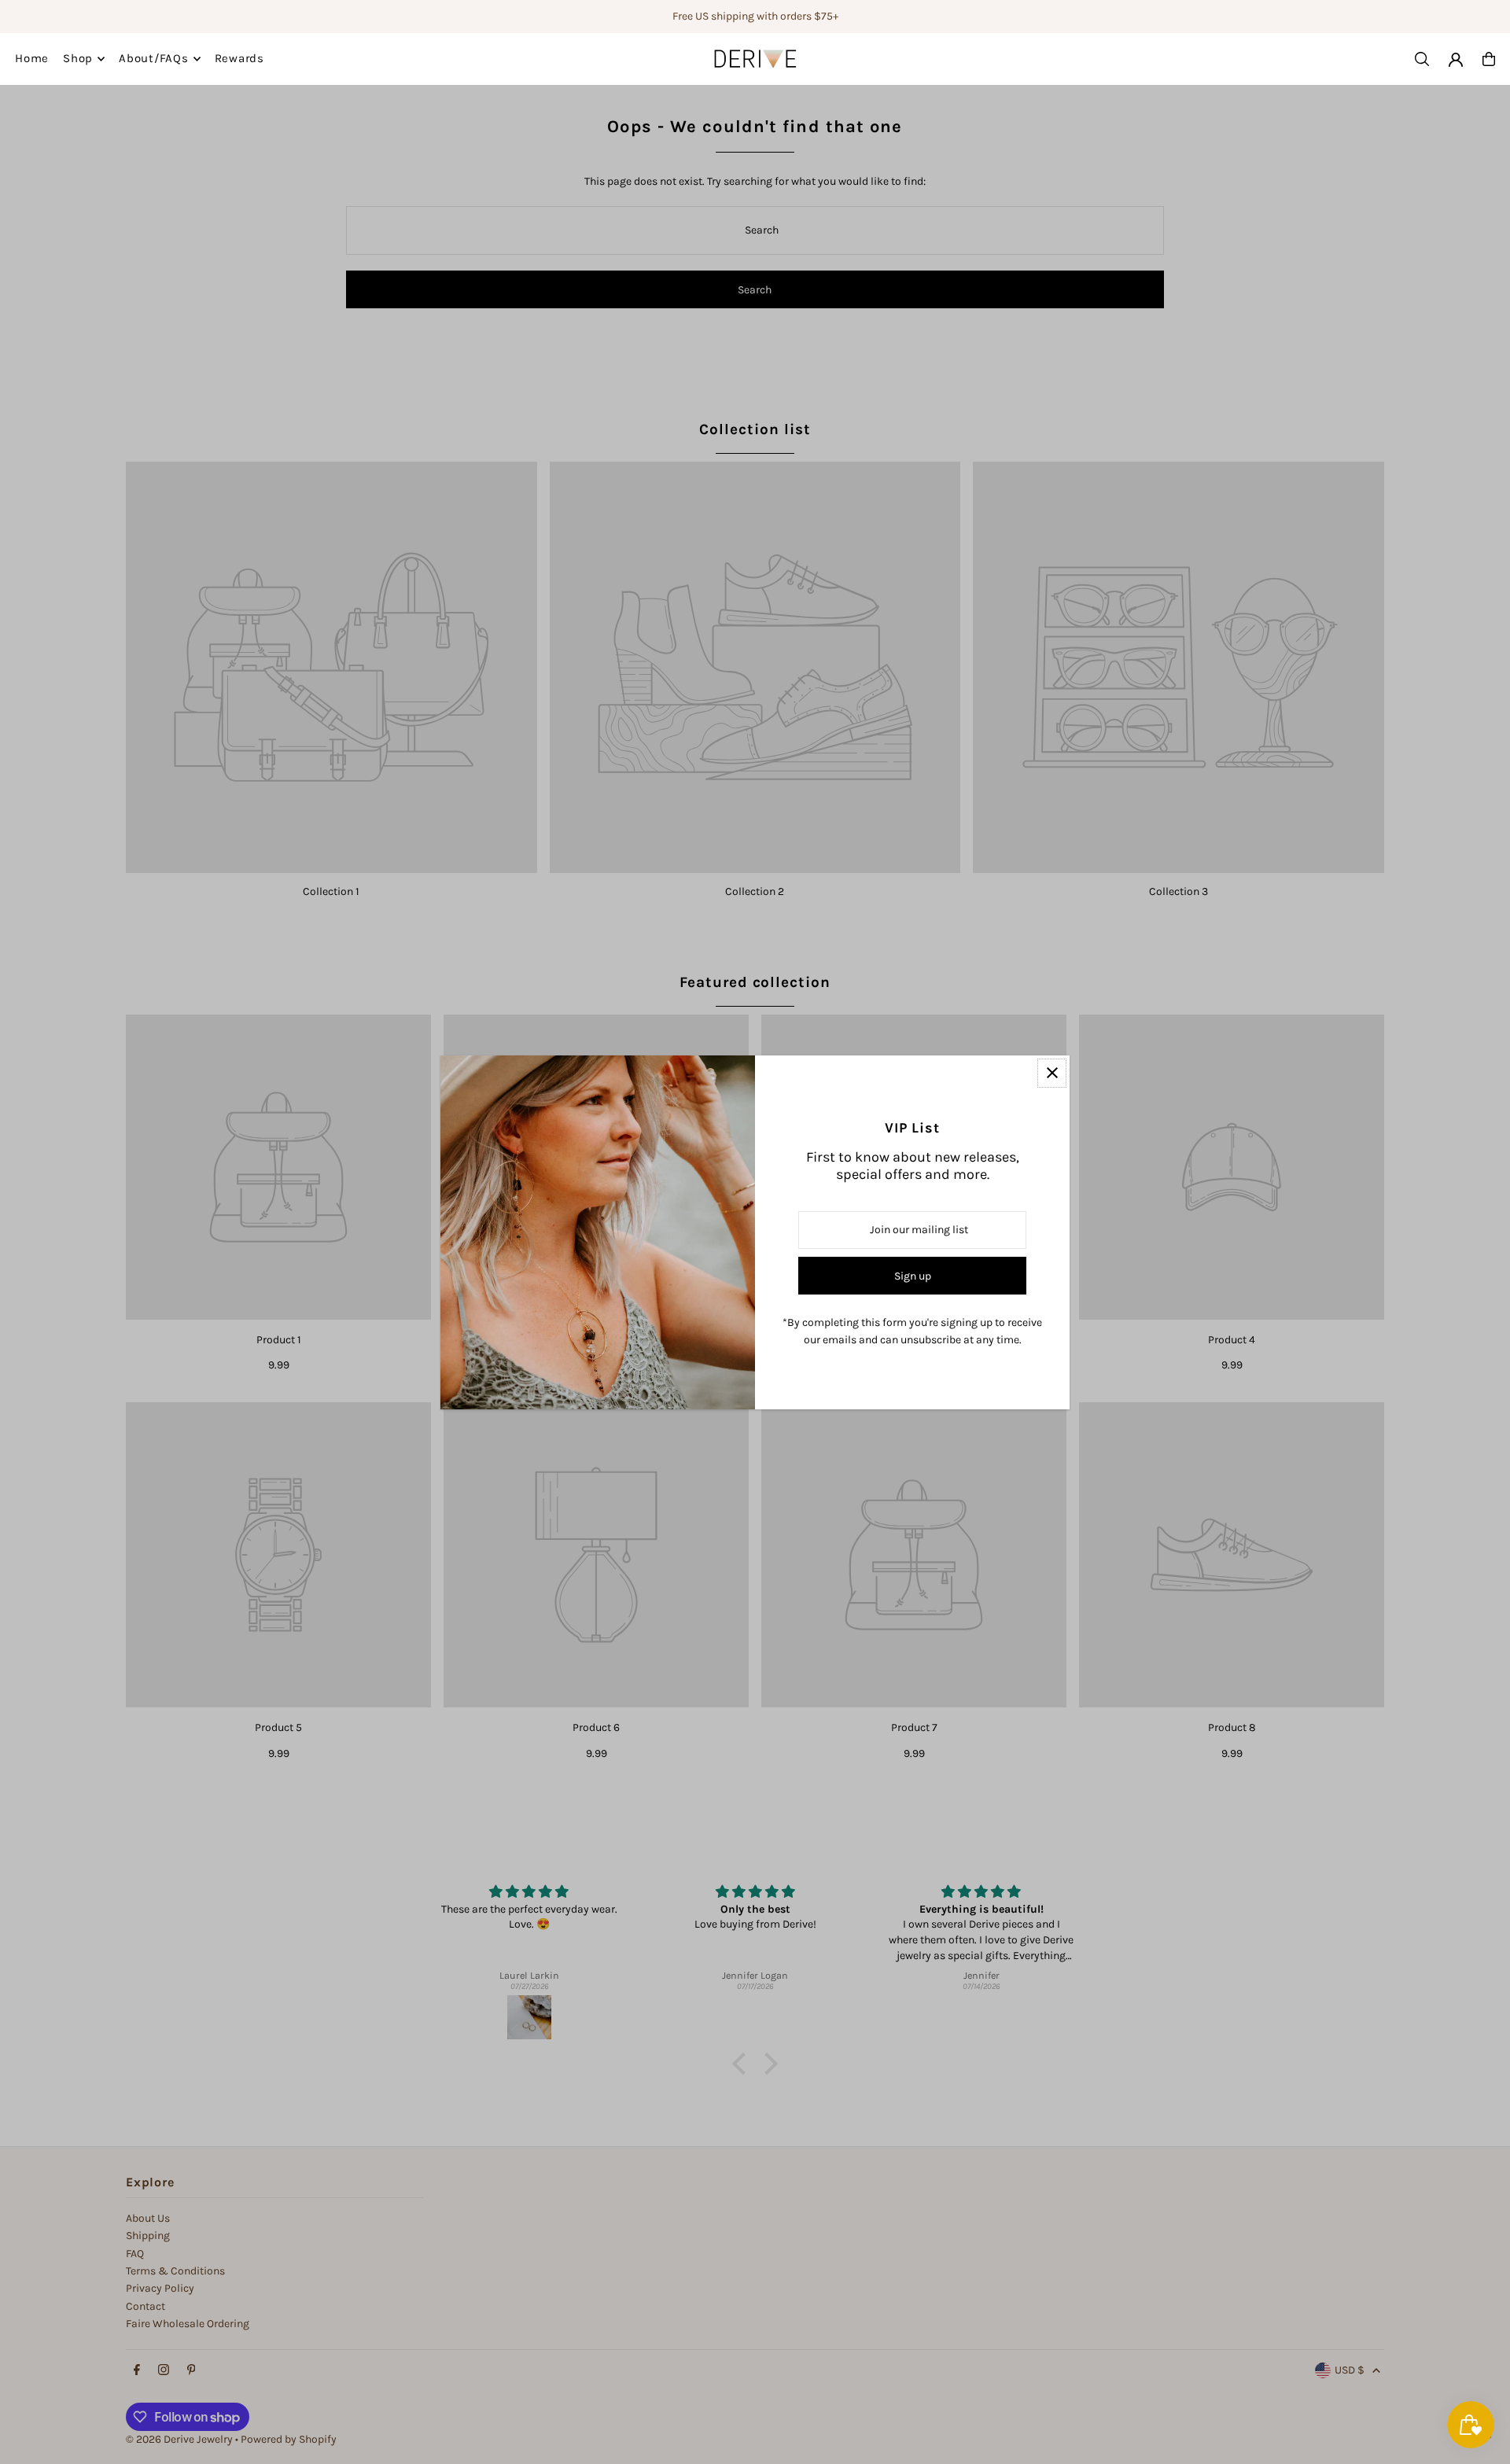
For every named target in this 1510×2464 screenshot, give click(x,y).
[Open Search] (1422, 59)
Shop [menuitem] (78, 59)
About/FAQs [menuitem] (154, 59)
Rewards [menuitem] (239, 59)
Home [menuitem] (32, 59)
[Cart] (1489, 59)
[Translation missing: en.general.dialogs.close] (1052, 1073)
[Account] (1456, 60)
